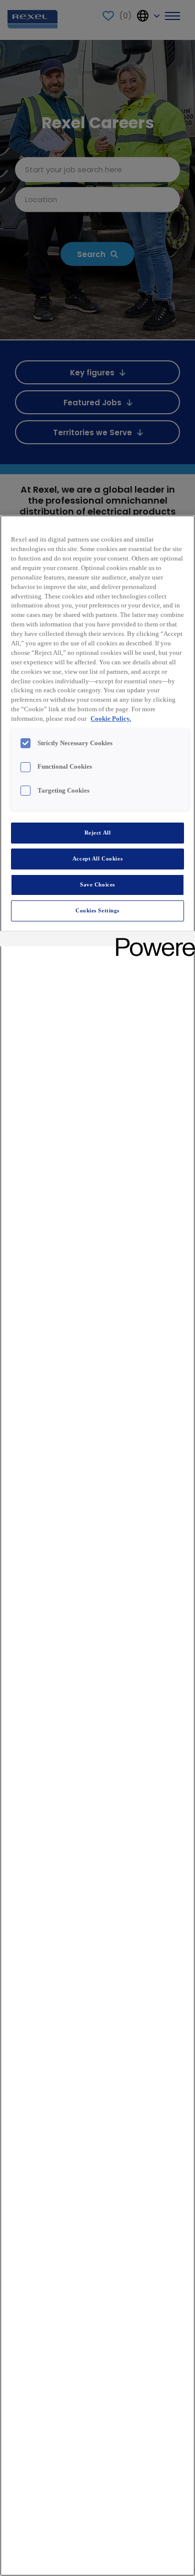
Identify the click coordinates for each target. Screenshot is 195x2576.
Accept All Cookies (97, 859)
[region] (97, 1546)
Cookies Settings (97, 910)
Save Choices (97, 884)
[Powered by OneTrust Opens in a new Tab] (152, 940)
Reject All (98, 833)
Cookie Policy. (111, 719)
